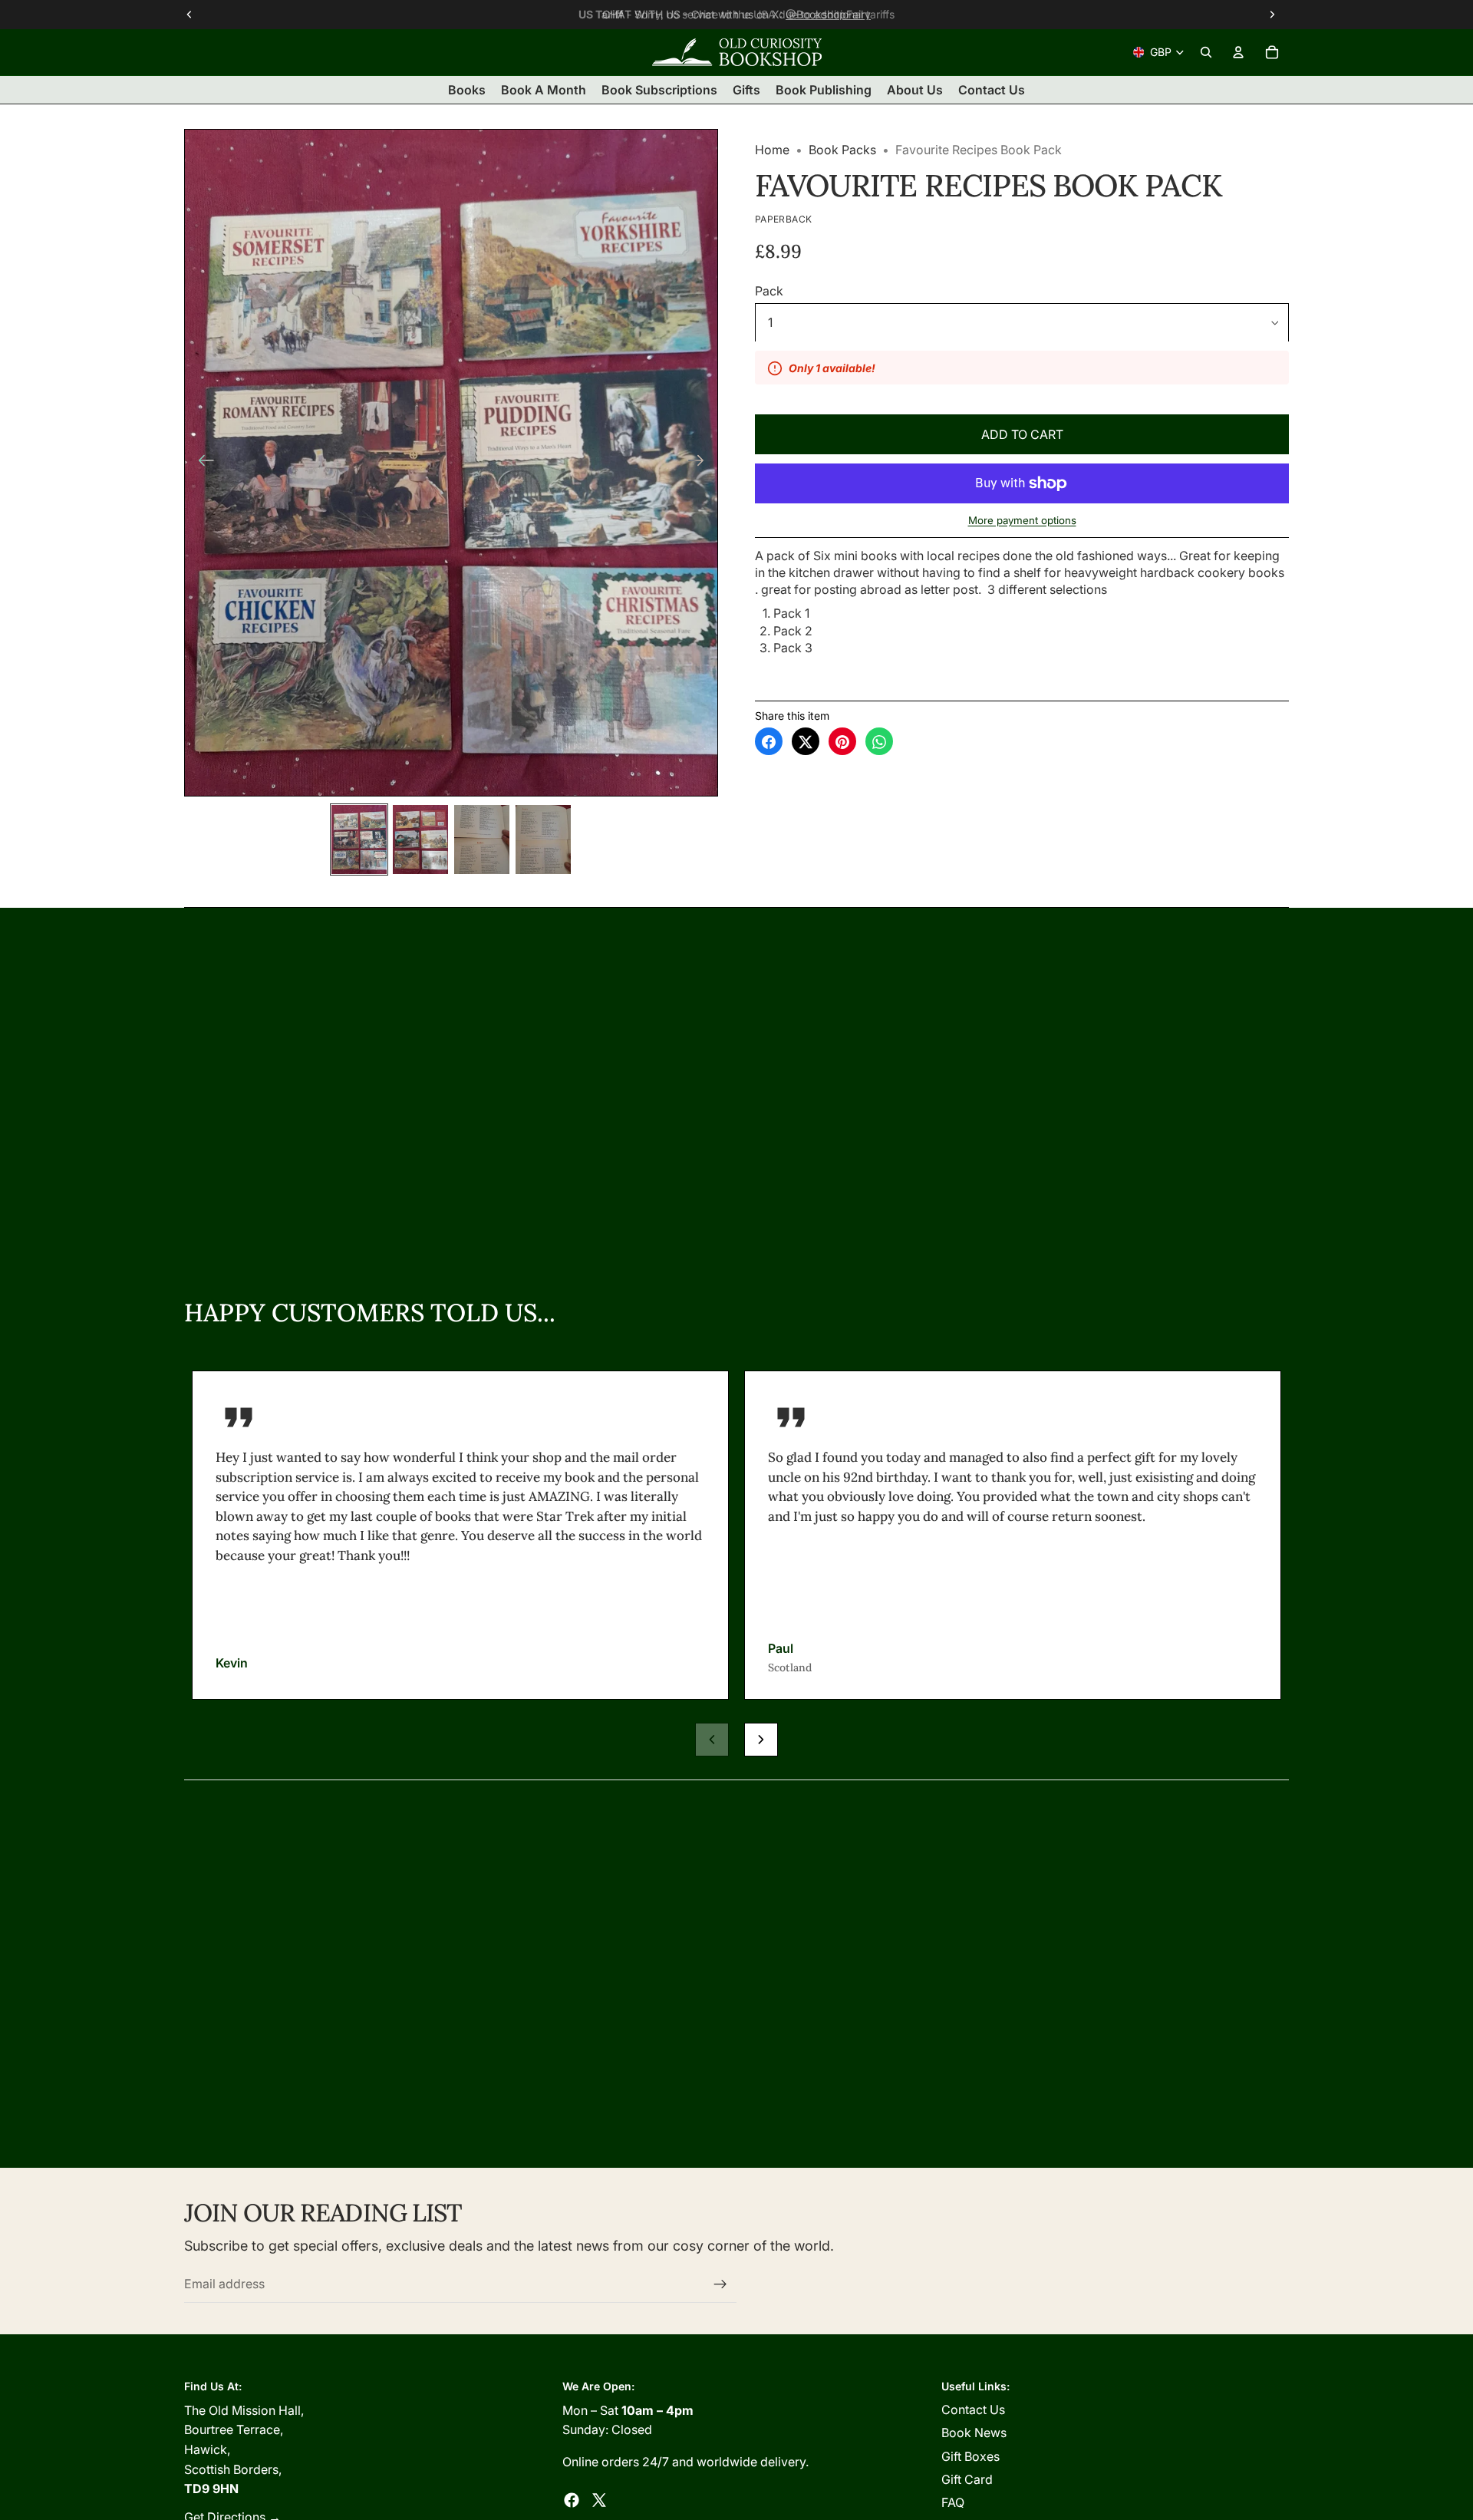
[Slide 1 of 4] (359, 839)
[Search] (1206, 52)
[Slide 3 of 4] (482, 839)
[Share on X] (806, 742)
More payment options (1022, 520)
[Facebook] (572, 2500)
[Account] (1238, 52)
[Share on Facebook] (769, 742)
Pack (769, 292)
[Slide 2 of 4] (420, 839)
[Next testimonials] (761, 1740)
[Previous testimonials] (712, 1740)
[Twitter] (599, 2500)
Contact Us (973, 2410)
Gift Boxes (970, 2456)
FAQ (953, 2502)
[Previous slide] (201, 463)
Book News (974, 2433)
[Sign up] (720, 2284)
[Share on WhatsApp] (879, 742)
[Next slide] (701, 463)
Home (772, 150)
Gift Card (967, 2479)
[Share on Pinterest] (842, 742)
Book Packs (842, 150)
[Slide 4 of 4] (543, 839)
